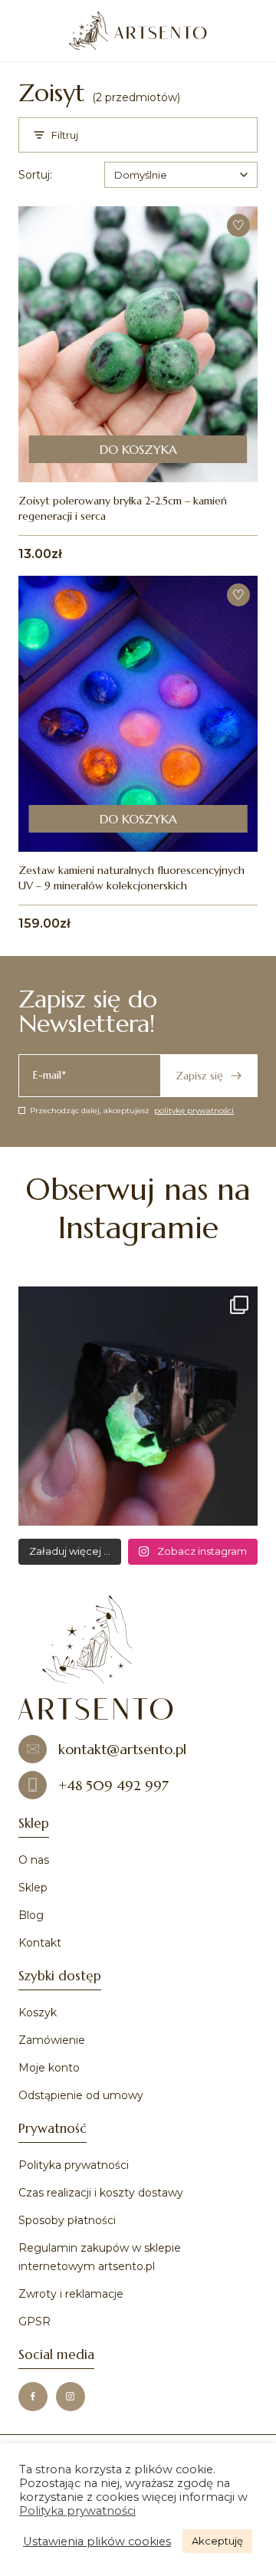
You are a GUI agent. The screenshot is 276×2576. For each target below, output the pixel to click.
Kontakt (40, 1943)
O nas (34, 1860)
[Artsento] (138, 31)
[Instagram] (71, 2397)
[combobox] (181, 175)
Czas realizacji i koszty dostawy (101, 2193)
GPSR (34, 2321)
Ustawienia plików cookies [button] (97, 2541)
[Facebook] (33, 2397)
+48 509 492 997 (113, 1785)
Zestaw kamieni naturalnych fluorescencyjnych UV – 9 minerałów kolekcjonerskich (131, 878)
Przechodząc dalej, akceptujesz (132, 1111)
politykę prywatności (194, 1111)
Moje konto (49, 2068)
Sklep (33, 1888)
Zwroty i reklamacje (71, 2294)
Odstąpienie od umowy (81, 2095)
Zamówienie (52, 2040)
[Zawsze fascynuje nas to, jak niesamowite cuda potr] (138, 1406)
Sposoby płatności (67, 2220)
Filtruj (65, 135)
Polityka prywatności (74, 2165)
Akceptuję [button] (217, 2541)
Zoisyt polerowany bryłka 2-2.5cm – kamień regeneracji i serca (123, 508)
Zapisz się (199, 1076)
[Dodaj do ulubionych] (238, 225)
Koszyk (38, 2013)
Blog (31, 1915)
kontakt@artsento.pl (122, 1749)
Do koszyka (138, 449)
